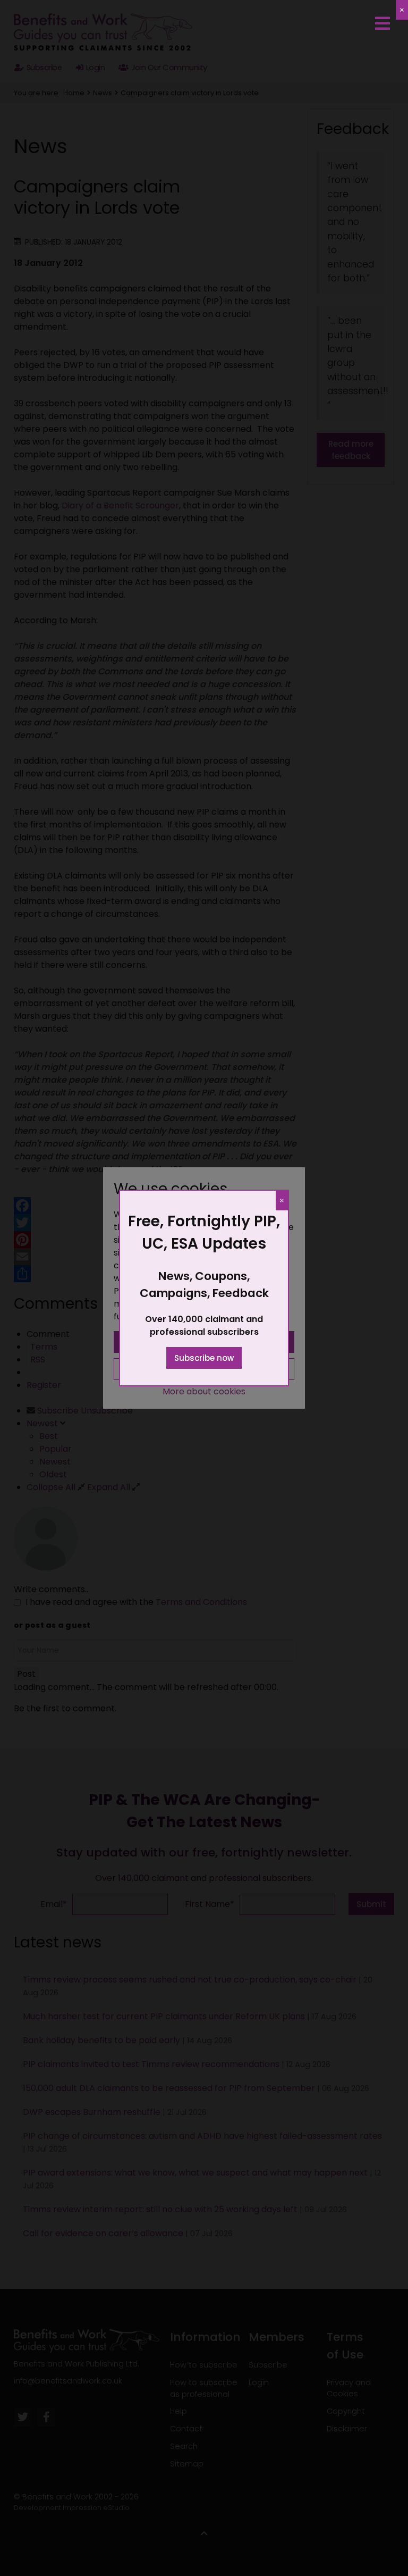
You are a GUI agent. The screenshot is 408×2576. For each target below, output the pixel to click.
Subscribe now (204, 1358)
